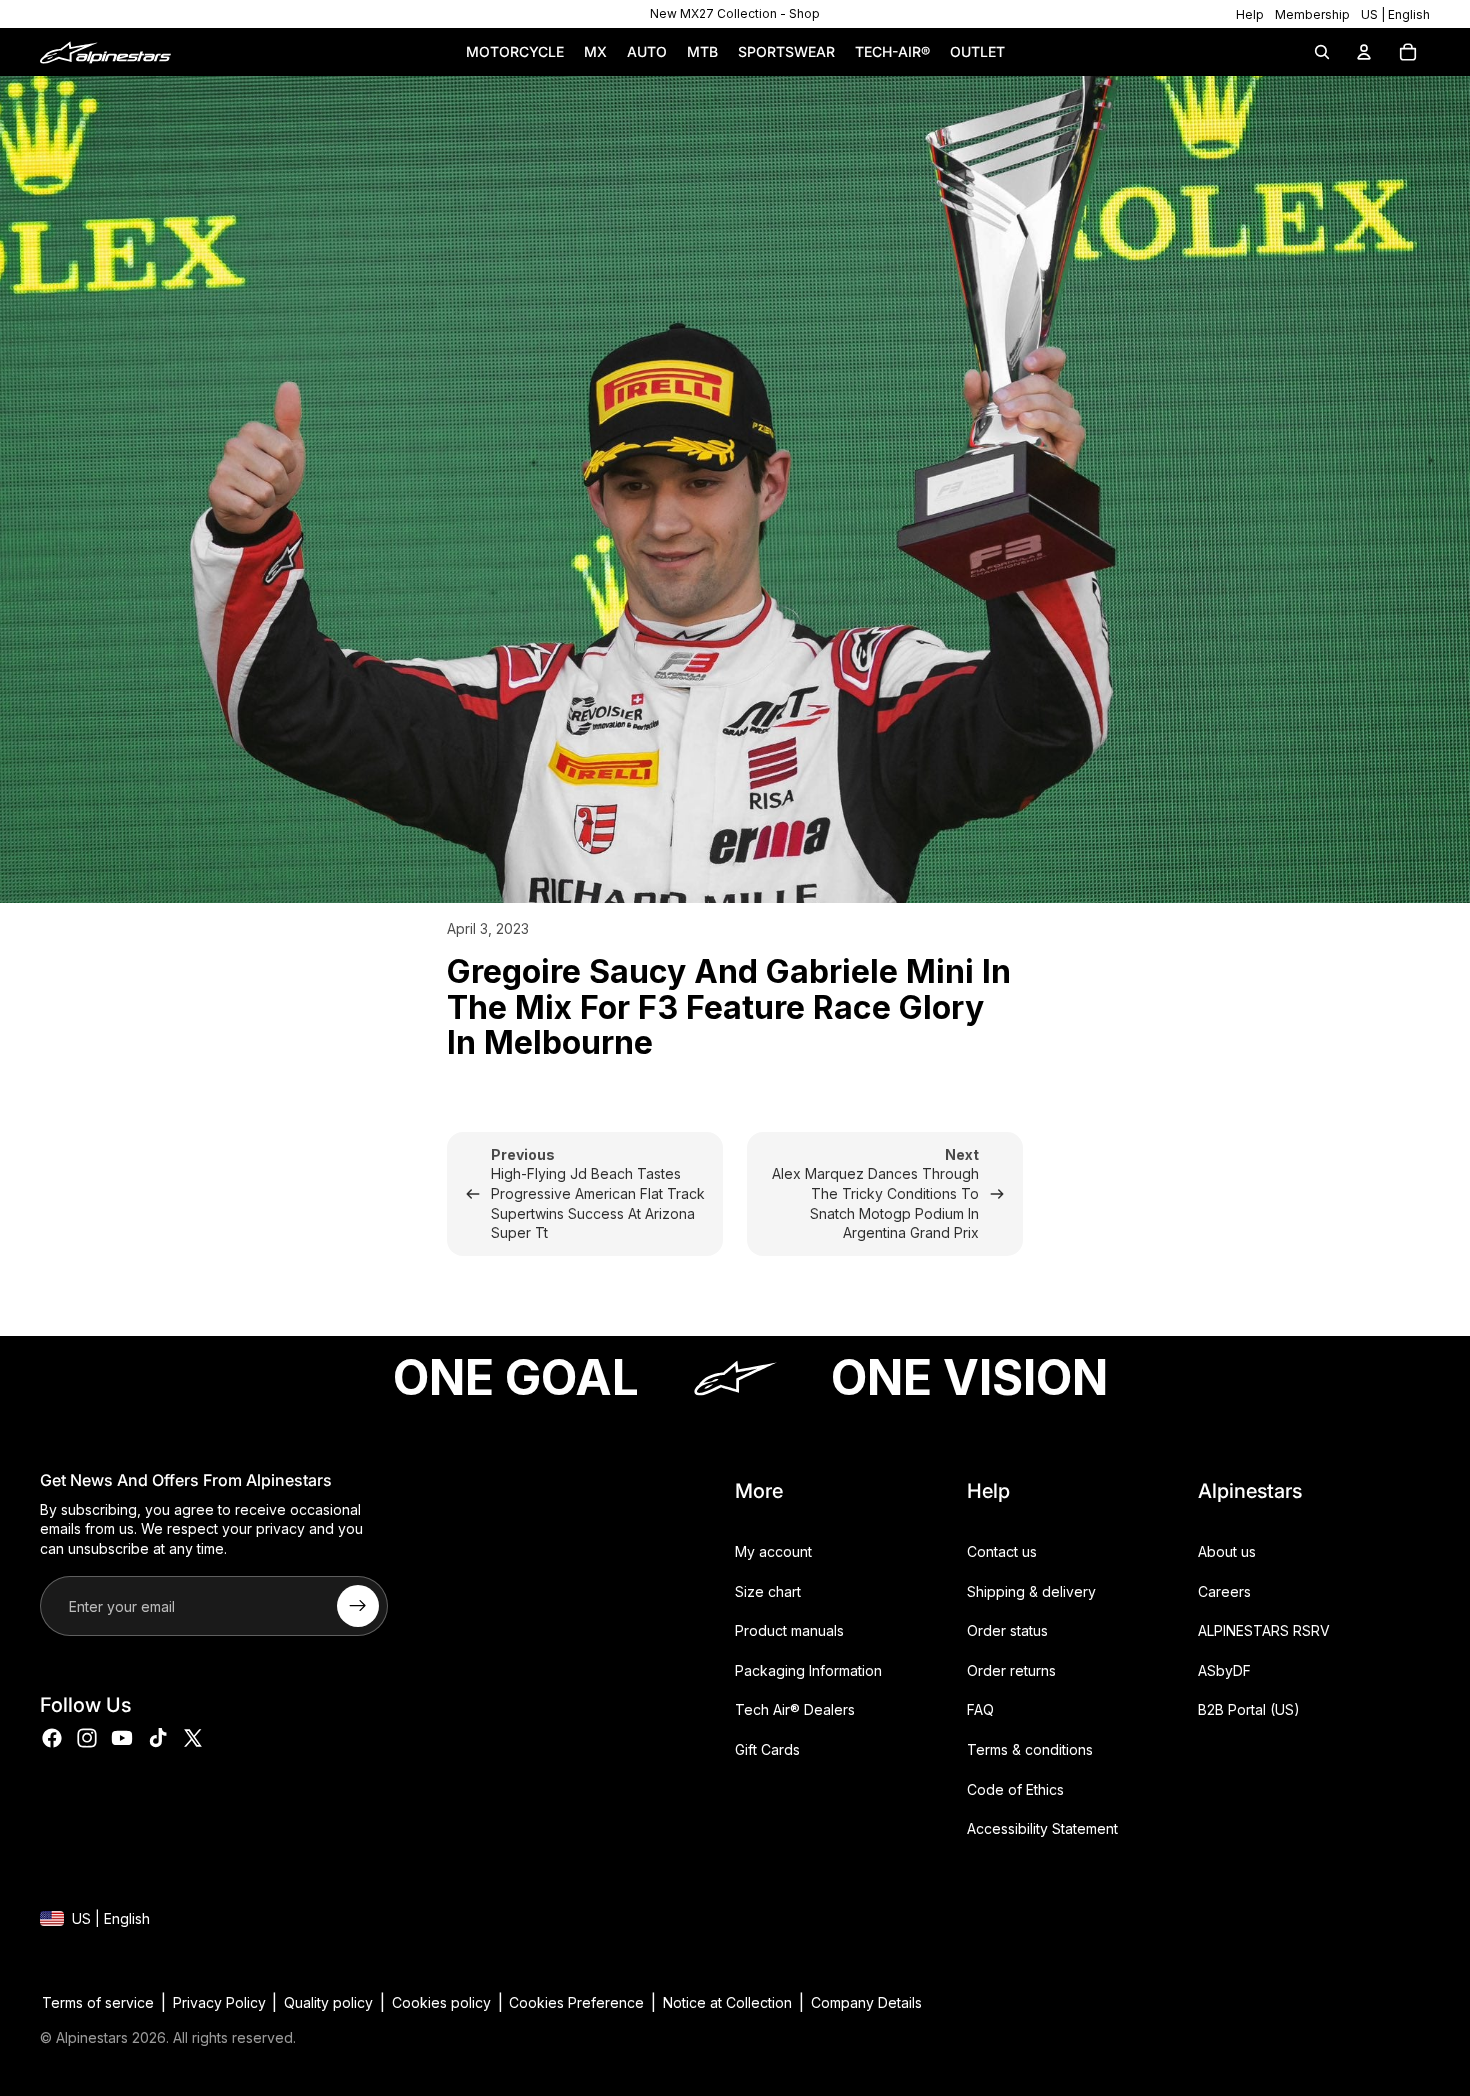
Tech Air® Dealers (795, 1710)
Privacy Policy (219, 2002)
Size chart (768, 1591)
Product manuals (789, 1631)
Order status (1007, 1631)
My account (773, 1551)
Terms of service (98, 2002)
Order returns (1011, 1670)
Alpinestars (92, 2037)
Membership (1312, 14)
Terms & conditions (1030, 1749)
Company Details (866, 2002)
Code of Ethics (1015, 1789)
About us (1227, 1551)
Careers (1224, 1591)
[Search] (1322, 52)
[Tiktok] (158, 1738)
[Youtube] (122, 1738)
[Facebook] (52, 1738)
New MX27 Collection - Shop (735, 13)
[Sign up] (358, 1607)
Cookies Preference (576, 2002)
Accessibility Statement (1042, 1829)
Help (1250, 14)
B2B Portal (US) (1249, 1710)
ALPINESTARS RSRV (1264, 1631)
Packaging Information (808, 1670)
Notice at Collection (727, 2002)
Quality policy (328, 2002)
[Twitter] (193, 1738)
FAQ (980, 1710)
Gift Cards (767, 1749)
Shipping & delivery (1031, 1591)
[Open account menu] (1364, 52)
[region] (735, 14)
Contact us (1002, 1551)
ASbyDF (1224, 1670)
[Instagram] (87, 1738)
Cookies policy (441, 2002)
